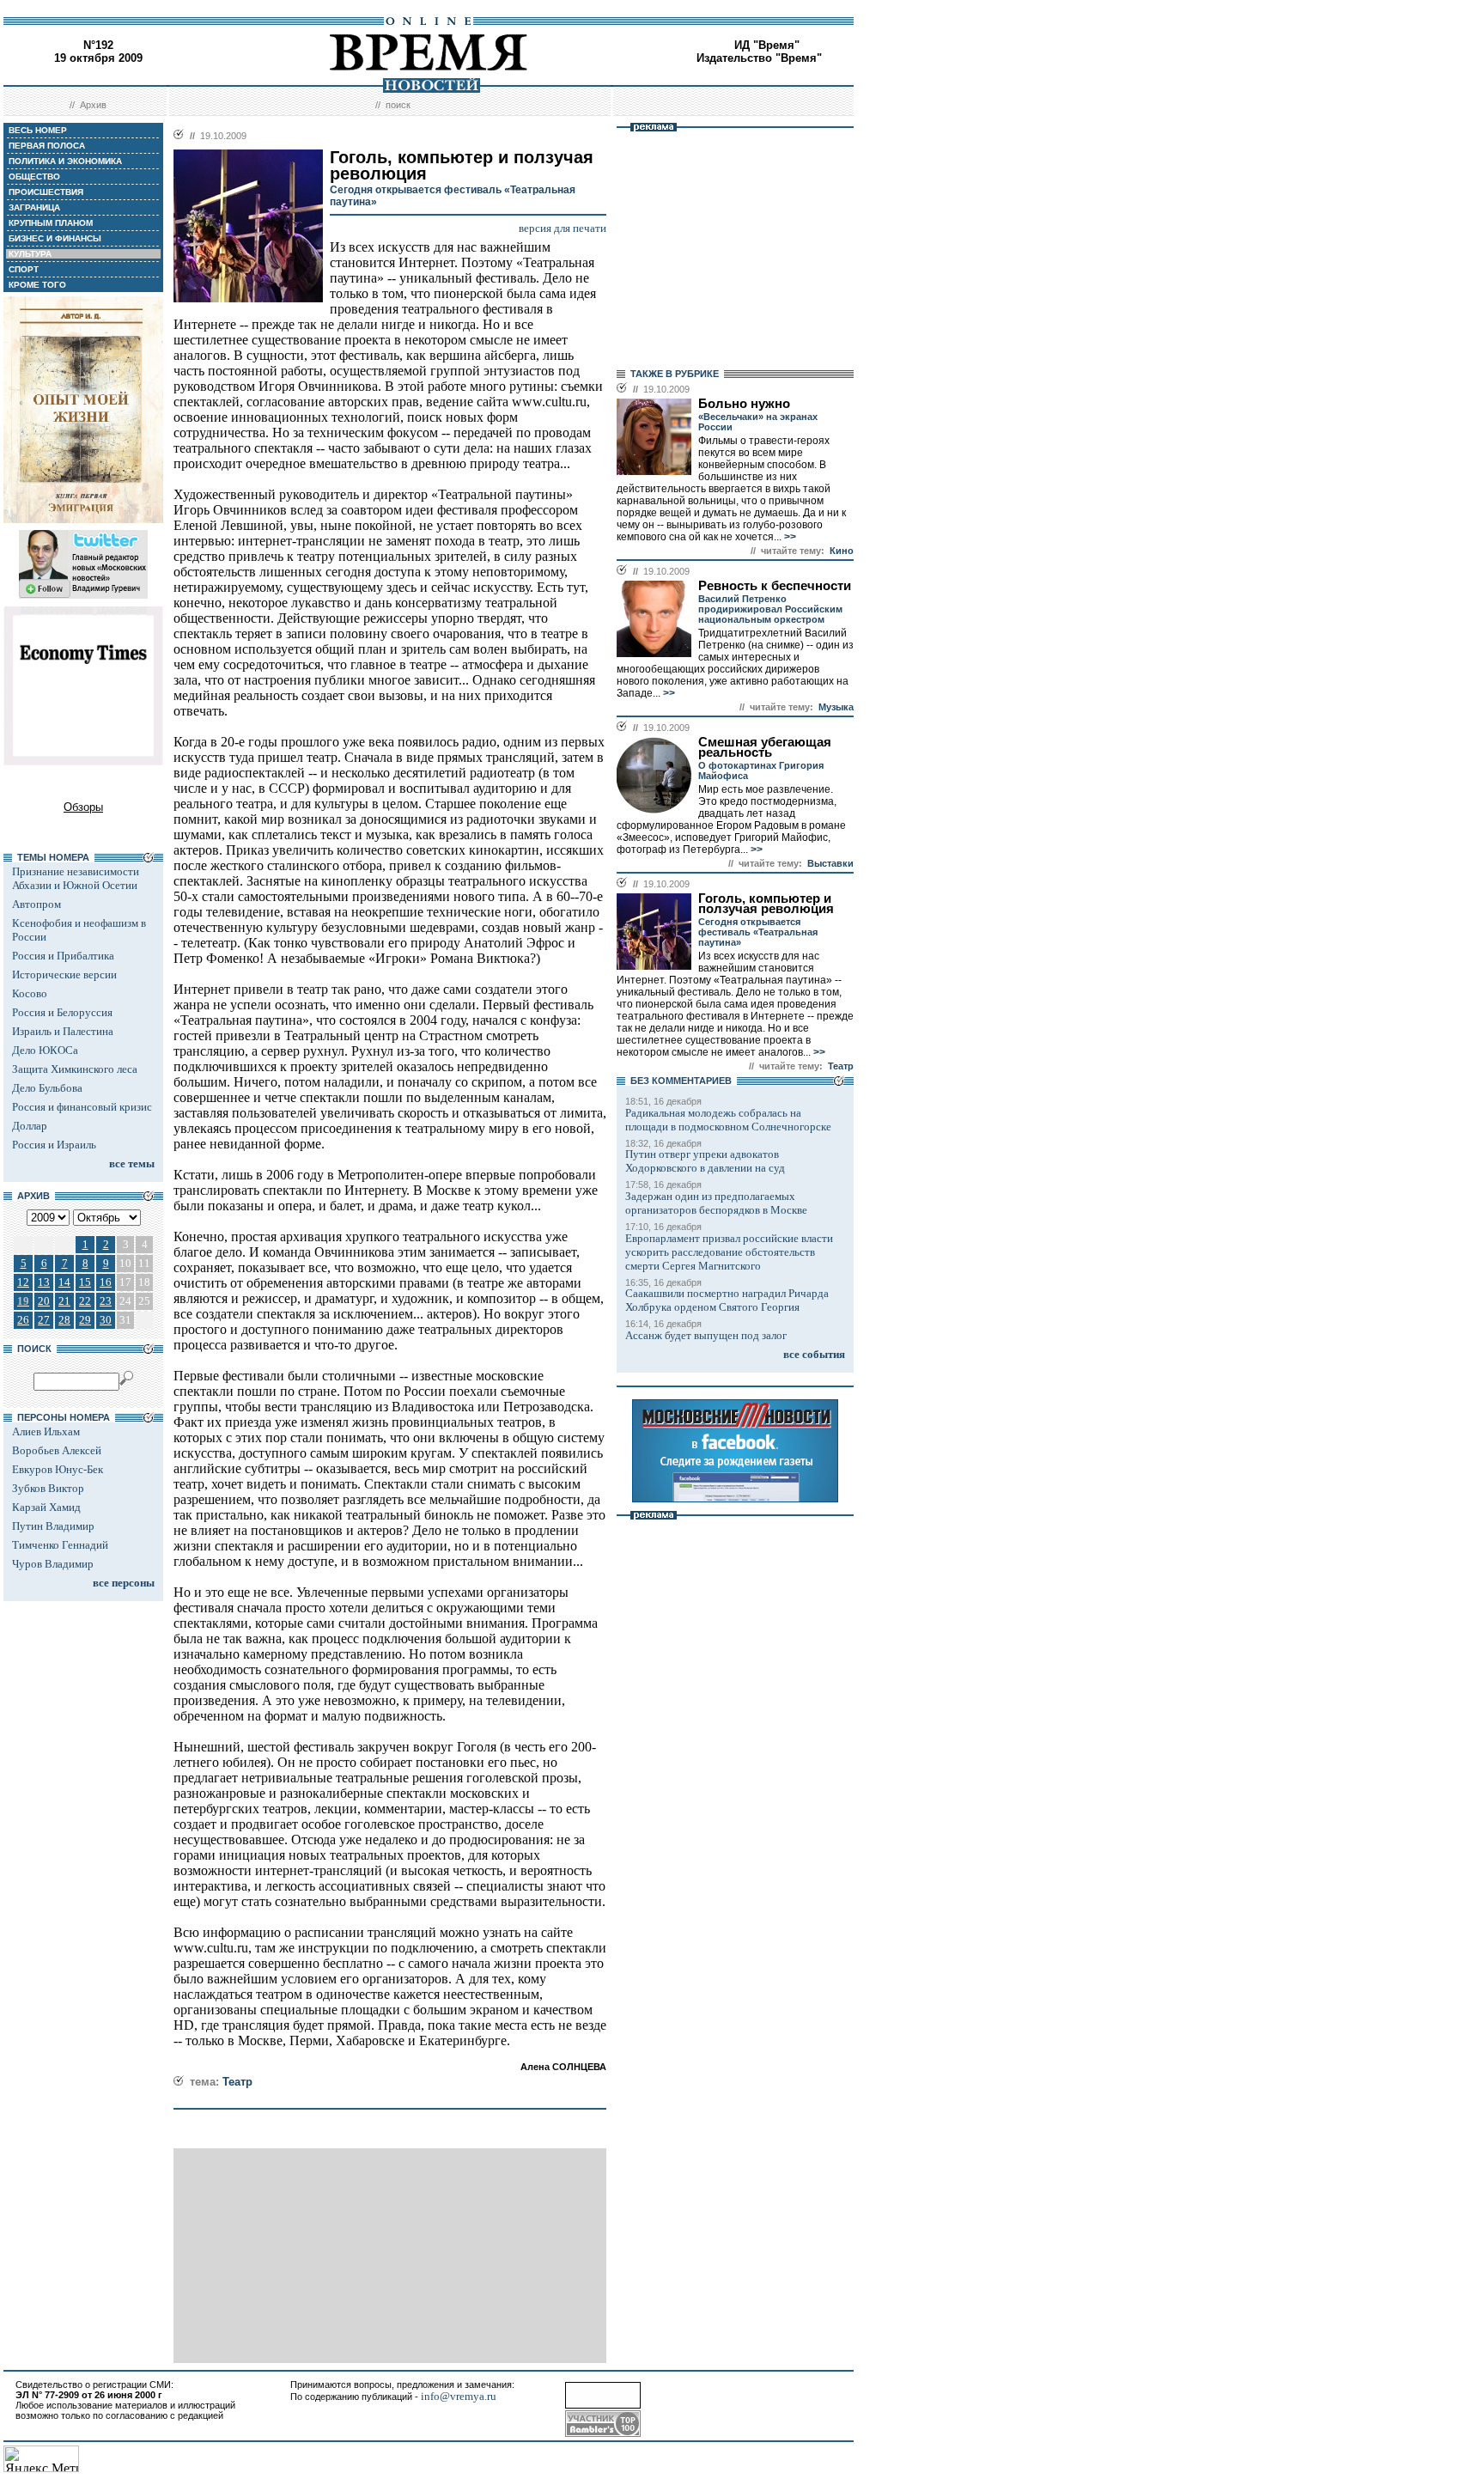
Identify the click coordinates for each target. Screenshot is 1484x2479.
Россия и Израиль (54, 1145)
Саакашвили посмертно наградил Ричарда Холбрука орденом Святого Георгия (727, 1300)
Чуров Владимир (53, 1564)
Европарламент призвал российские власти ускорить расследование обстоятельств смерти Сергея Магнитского (729, 1252)
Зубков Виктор (48, 1488)
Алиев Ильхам (46, 1431)
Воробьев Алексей (57, 1450)
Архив (93, 105)
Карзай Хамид (46, 1507)
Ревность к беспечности (775, 586)
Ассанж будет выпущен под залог (706, 1335)
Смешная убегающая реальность (765, 747)
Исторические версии (64, 975)
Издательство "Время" (759, 58)
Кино (842, 551)
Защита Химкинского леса (75, 1069)
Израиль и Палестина (63, 1031)
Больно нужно (744, 404)
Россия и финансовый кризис (82, 1107)
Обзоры (83, 807)
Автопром (36, 904)
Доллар (30, 1126)
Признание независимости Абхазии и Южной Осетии (76, 878)
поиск (398, 105)
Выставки (830, 863)
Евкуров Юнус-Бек (58, 1469)
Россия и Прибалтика (63, 956)
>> (789, 537)
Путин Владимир (53, 1526)
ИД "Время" (767, 45)
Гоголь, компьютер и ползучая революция (766, 904)
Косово (30, 993)
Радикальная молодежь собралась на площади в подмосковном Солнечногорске (728, 1120)
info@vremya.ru (459, 2396)
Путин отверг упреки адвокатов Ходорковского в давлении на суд (705, 1161)
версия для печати (563, 228)
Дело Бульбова (47, 1088)
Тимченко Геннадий (60, 1545)
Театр (237, 2082)
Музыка (836, 707)
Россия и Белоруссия (62, 1012)
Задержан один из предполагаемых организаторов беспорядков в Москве (716, 1203)
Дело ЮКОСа (45, 1050)
